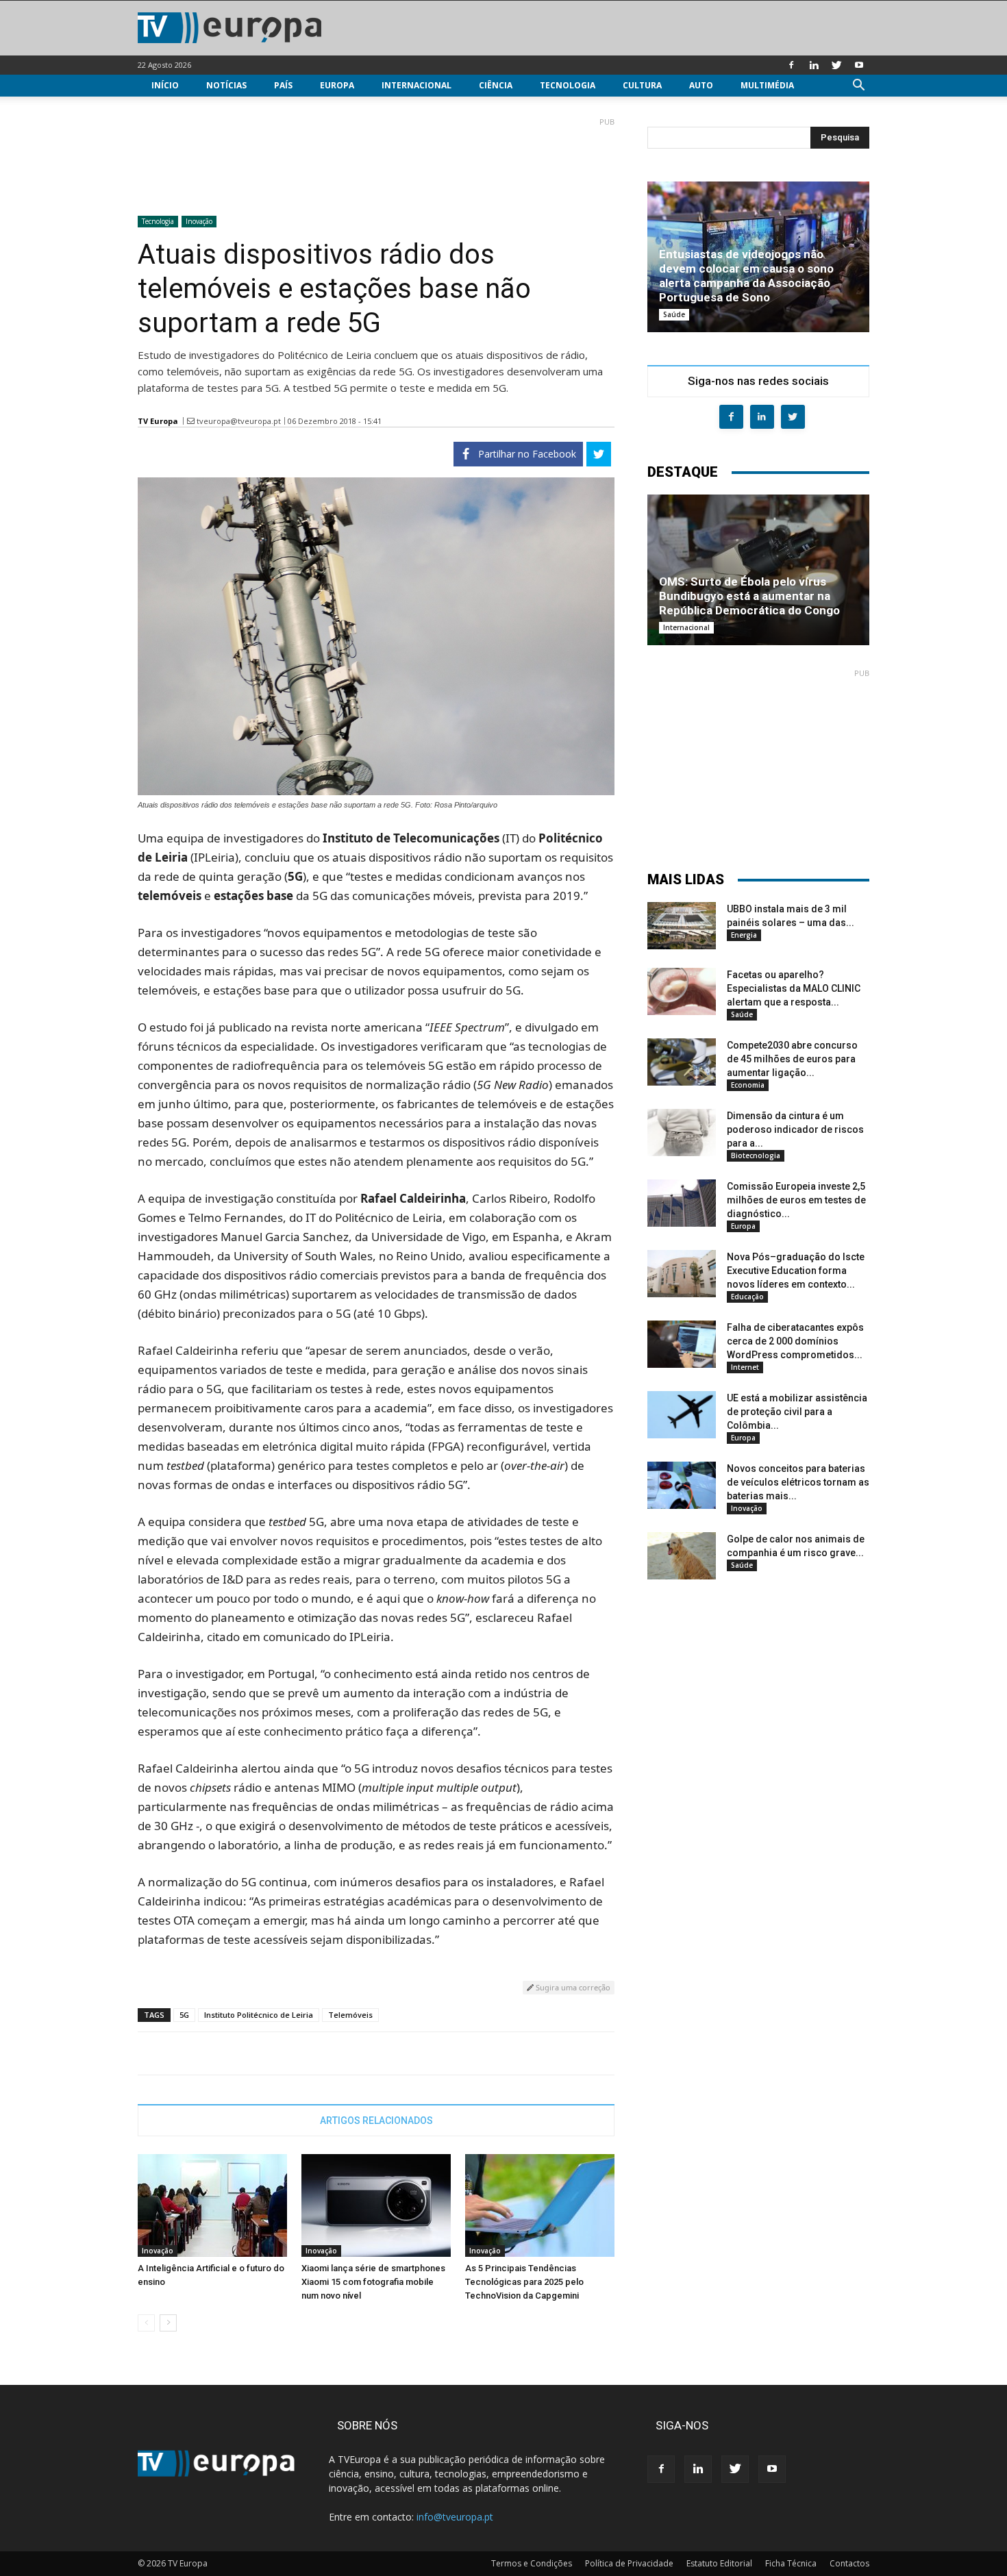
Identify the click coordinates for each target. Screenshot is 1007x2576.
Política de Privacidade (629, 2563)
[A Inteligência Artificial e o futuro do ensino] (212, 2205)
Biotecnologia (756, 1155)
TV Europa (158, 421)
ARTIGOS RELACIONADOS (376, 2121)
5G (184, 2015)
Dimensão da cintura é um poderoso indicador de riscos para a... (795, 1129)
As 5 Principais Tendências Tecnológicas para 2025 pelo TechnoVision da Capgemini (524, 2282)
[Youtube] (859, 65)
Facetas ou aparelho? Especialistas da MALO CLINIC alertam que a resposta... (794, 988)
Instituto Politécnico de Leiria (259, 2015)
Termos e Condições (532, 2563)
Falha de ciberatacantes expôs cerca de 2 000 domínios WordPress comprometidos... (795, 1341)
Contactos (849, 2563)
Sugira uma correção (572, 1987)
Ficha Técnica (791, 2563)
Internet (745, 1367)
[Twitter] (836, 65)
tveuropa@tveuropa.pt (239, 421)
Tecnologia (568, 85)
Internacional (417, 85)
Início (165, 85)
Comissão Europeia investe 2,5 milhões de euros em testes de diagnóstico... (796, 1200)
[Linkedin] (814, 65)
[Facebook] (791, 65)
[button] (858, 87)
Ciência (496, 85)
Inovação (199, 221)
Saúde (674, 314)
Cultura (642, 85)
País (283, 85)
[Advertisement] (376, 161)
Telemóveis (350, 2015)
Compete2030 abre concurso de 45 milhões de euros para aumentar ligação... (792, 1059)
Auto (701, 85)
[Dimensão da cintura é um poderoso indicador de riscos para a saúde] (682, 1133)
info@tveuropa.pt (455, 2517)
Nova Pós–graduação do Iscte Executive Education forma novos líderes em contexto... (796, 1271)
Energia (744, 935)
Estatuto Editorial (719, 2563)
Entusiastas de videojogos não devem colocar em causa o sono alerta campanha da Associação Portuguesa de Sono (746, 276)
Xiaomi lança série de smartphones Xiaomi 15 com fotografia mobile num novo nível (373, 2282)
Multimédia (767, 85)
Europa (337, 85)
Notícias (226, 85)
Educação (747, 1297)
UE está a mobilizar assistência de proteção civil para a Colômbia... (797, 1412)
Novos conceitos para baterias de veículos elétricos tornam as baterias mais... (798, 1482)
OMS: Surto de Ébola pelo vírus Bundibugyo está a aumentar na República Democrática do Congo (749, 596)
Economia (748, 1085)
